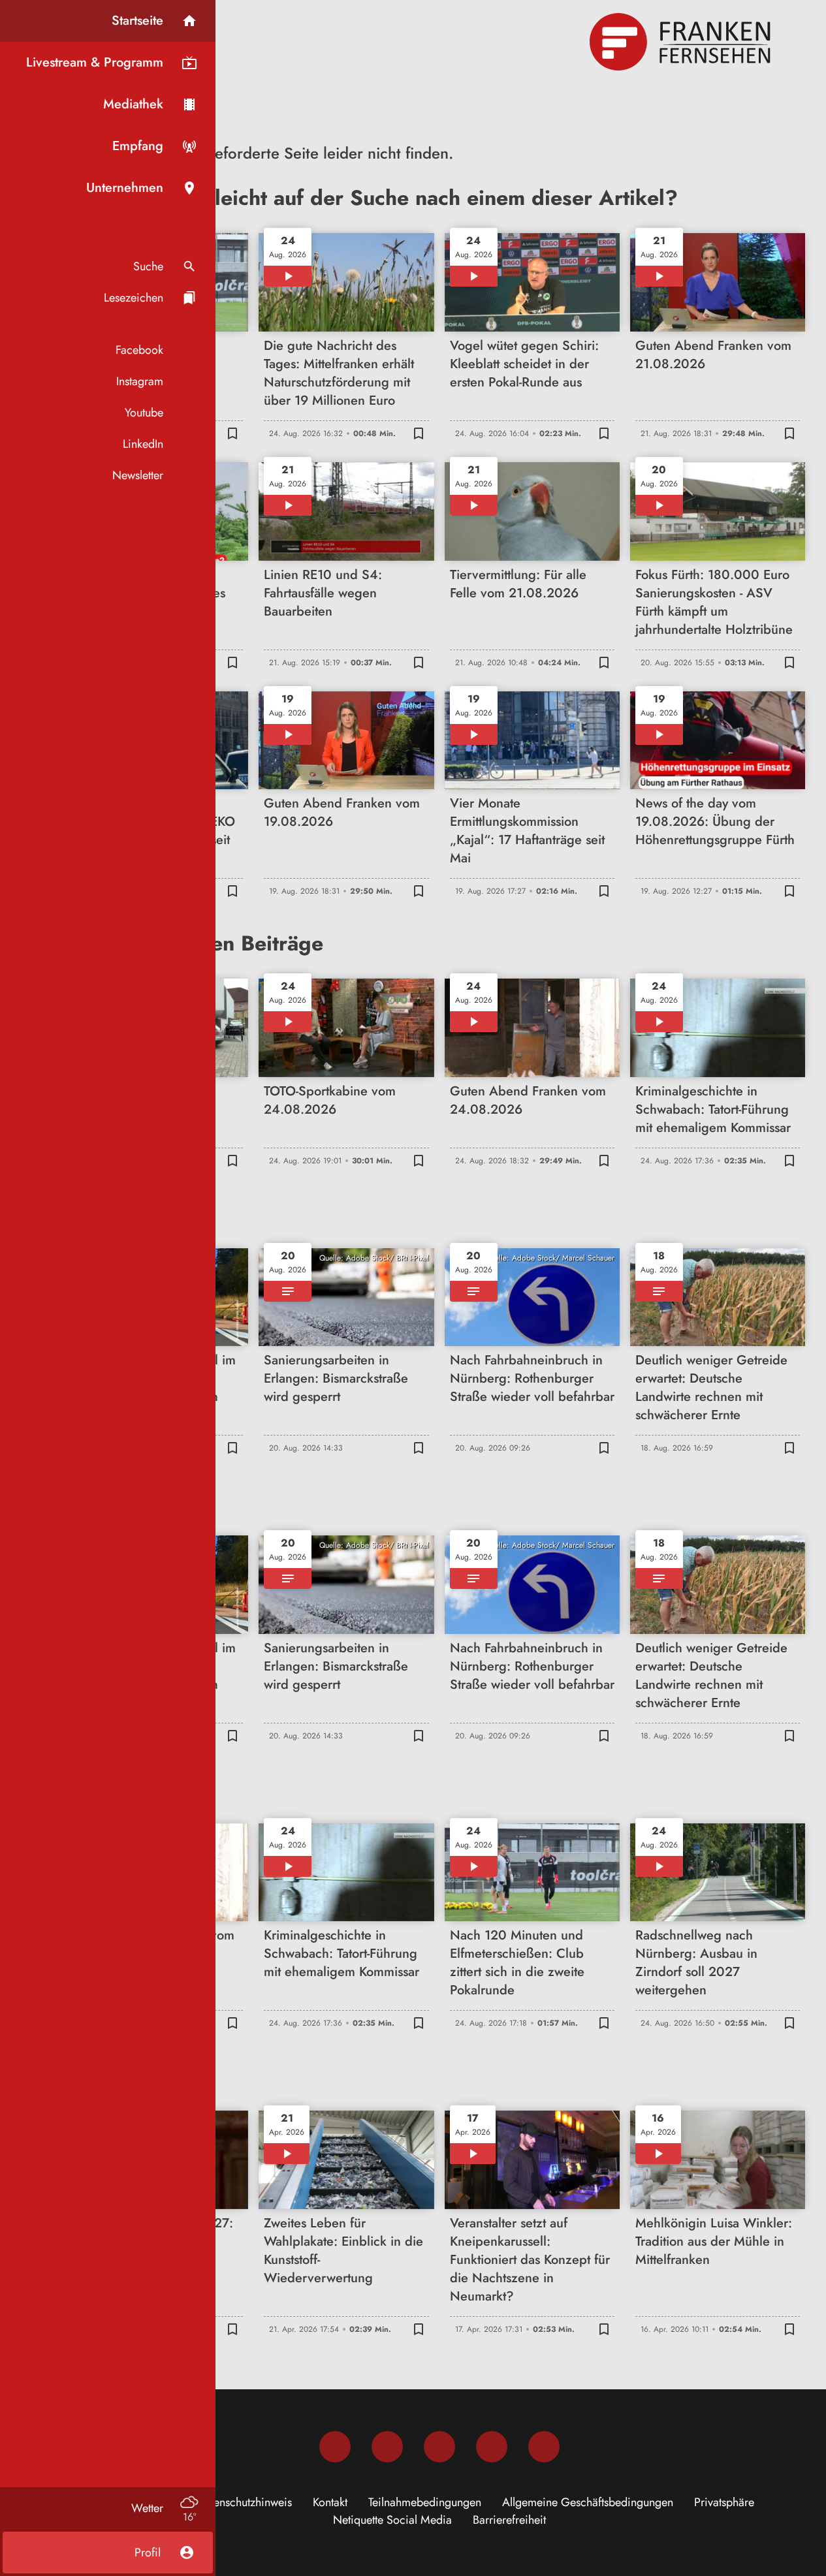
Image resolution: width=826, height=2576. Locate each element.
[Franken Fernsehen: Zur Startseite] (682, 42)
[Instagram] (387, 2447)
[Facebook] (335, 2447)
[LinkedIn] (492, 2447)
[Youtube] (439, 2447)
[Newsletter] (544, 2447)
